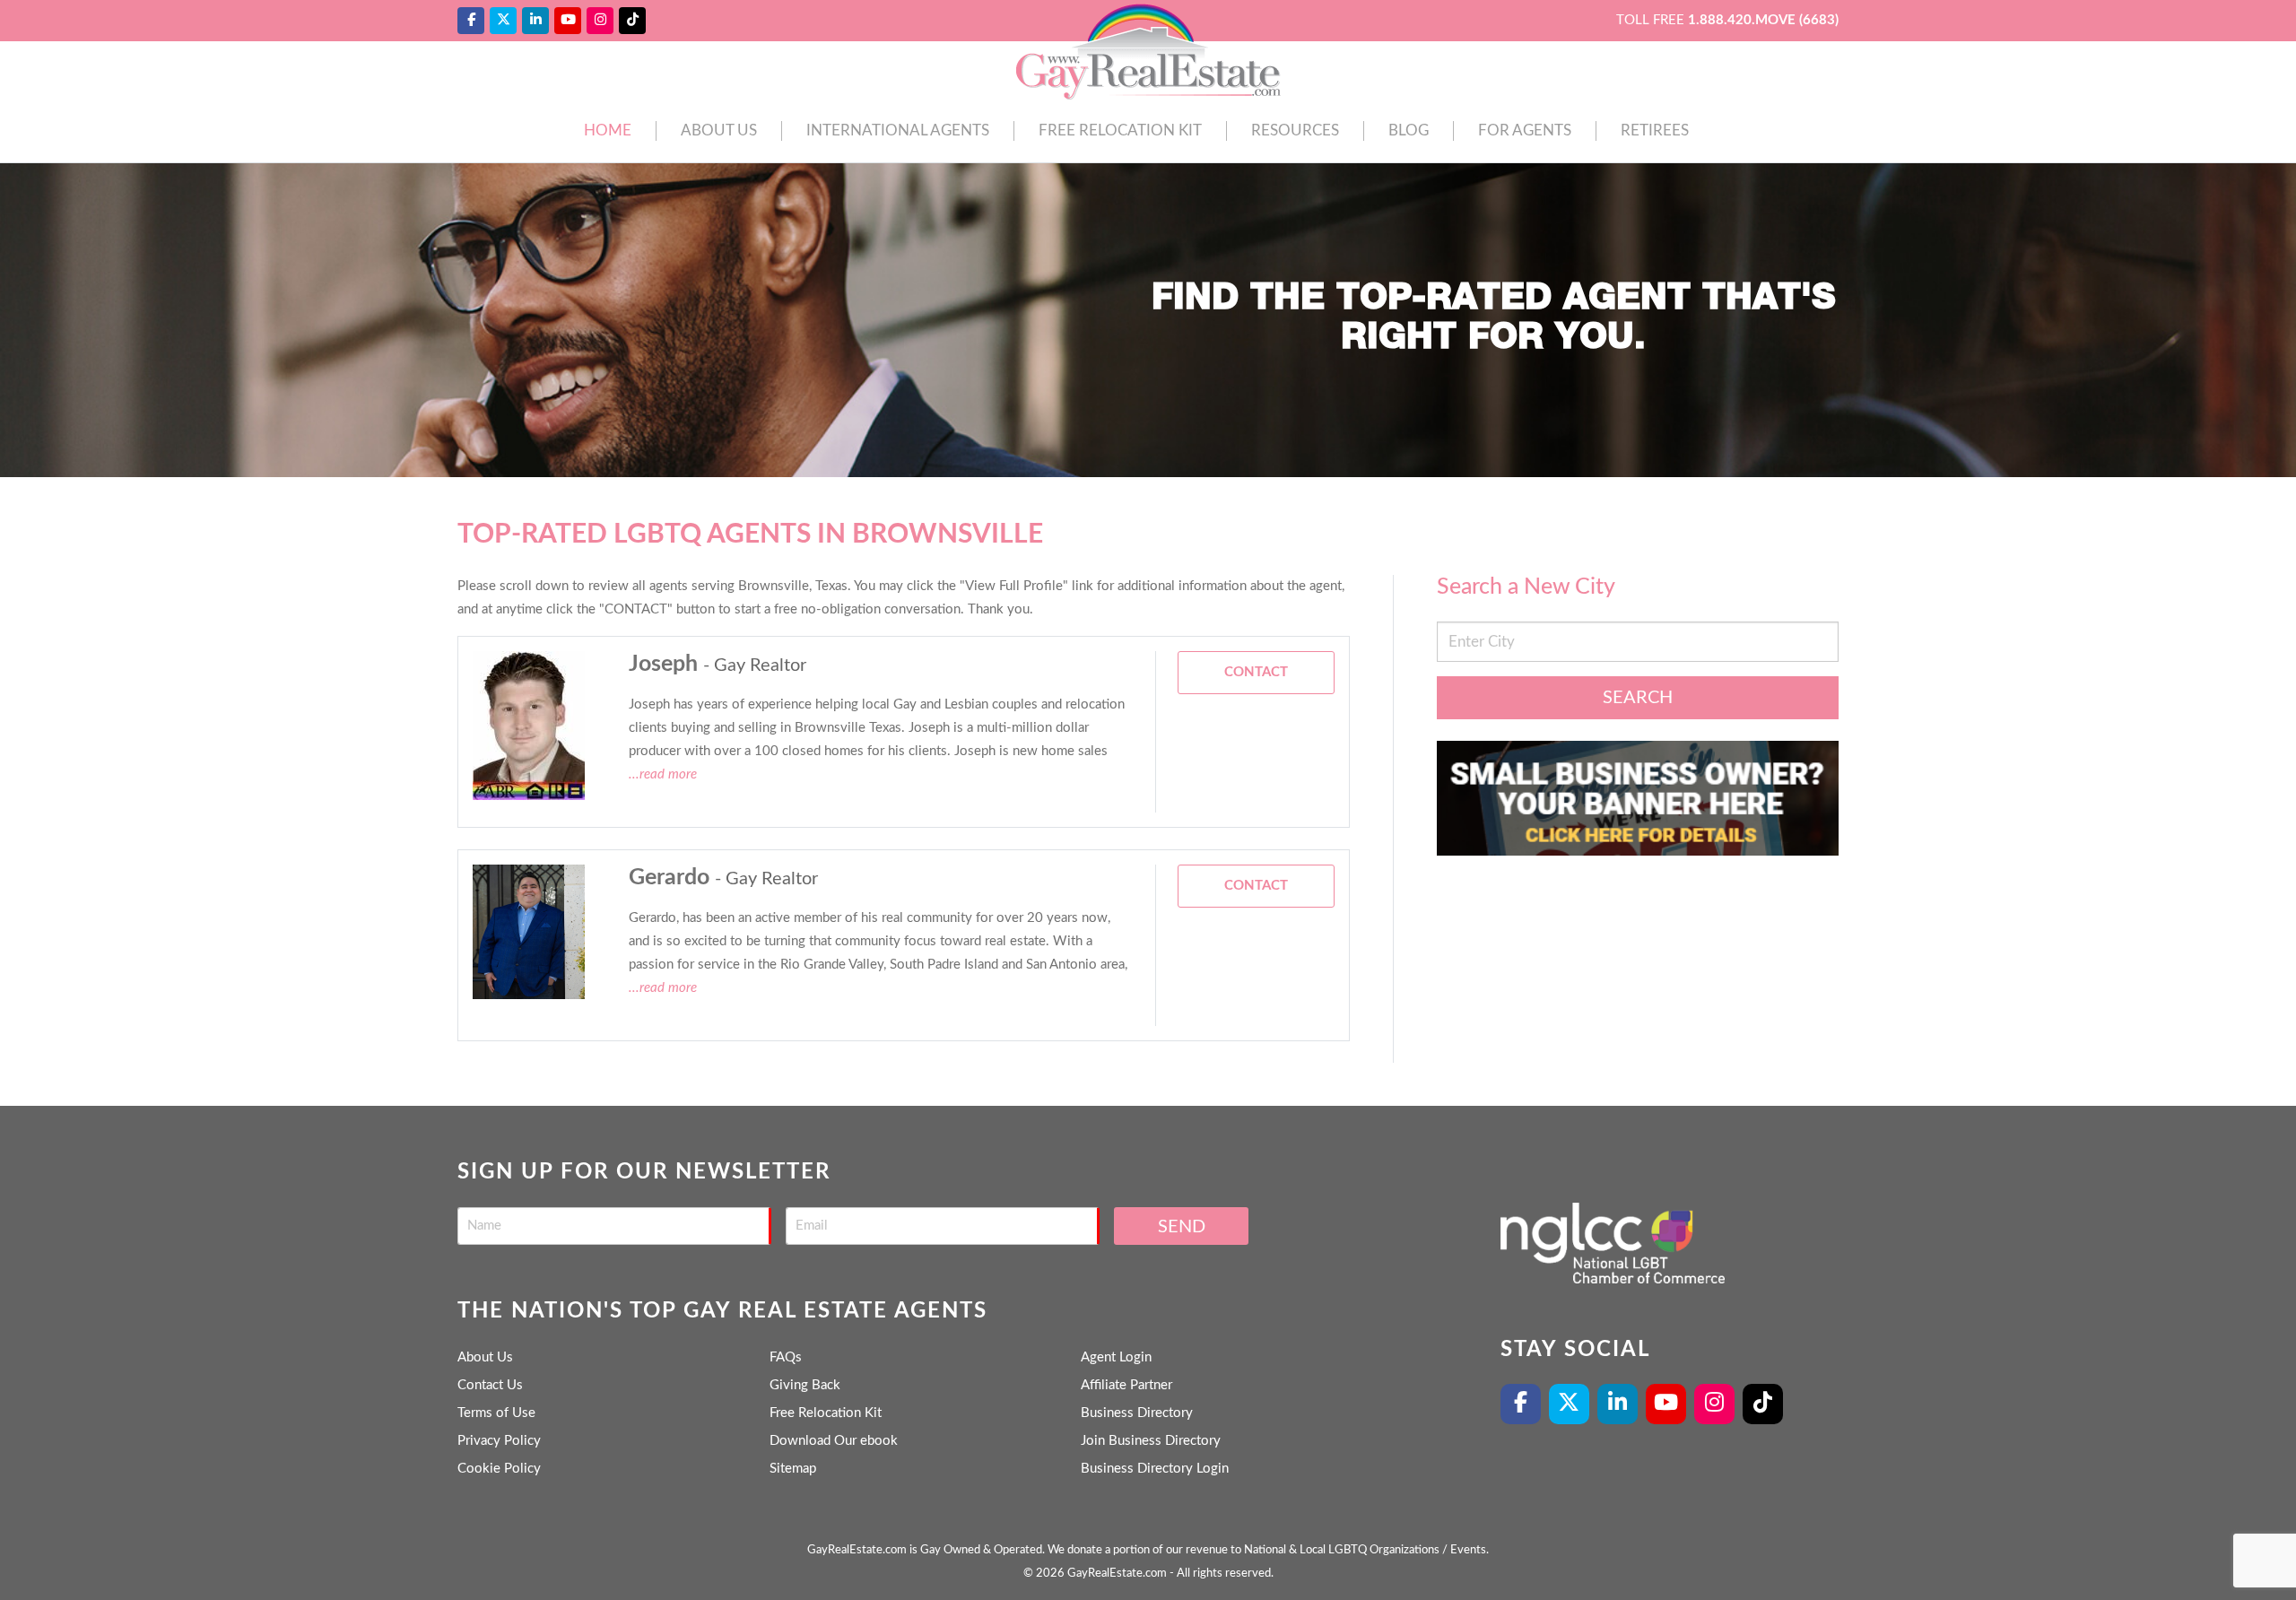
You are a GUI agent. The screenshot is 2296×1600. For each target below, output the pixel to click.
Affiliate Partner (1126, 1385)
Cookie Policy (499, 1469)
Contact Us (490, 1385)
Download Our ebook (834, 1441)
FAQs (786, 1357)
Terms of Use (496, 1413)
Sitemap (793, 1469)
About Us (719, 130)
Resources (1295, 130)
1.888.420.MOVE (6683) (1763, 20)
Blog (1409, 130)
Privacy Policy (499, 1441)
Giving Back (805, 1385)
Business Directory (1137, 1413)
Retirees (1655, 130)
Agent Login (1116, 1357)
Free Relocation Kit (1120, 130)
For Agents (1525, 130)
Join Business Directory (1151, 1441)
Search (1638, 698)
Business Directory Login (1155, 1469)
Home (608, 130)
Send (1182, 1227)
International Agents (898, 130)
